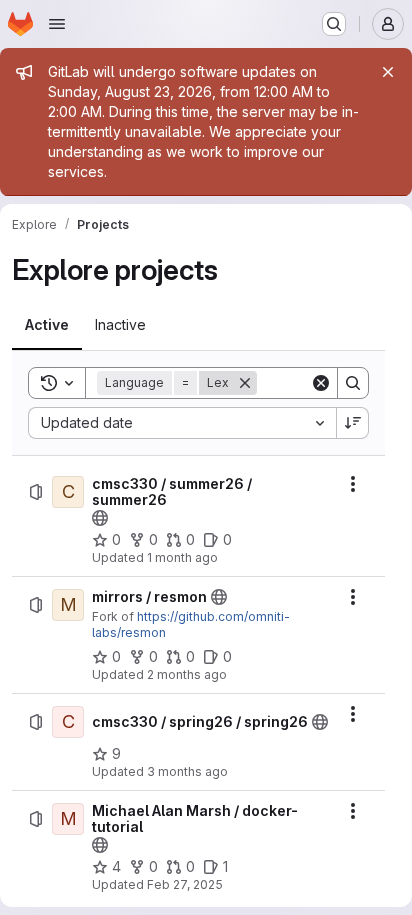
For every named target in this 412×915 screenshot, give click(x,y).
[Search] (353, 383)
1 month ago (182, 557)
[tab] (47, 325)
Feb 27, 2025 (185, 884)
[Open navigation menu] (57, 24)
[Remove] (245, 383)
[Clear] (321, 383)
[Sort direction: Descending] (353, 423)
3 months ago (187, 771)
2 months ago (187, 674)
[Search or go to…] (334, 24)
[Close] (388, 72)
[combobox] (182, 423)
